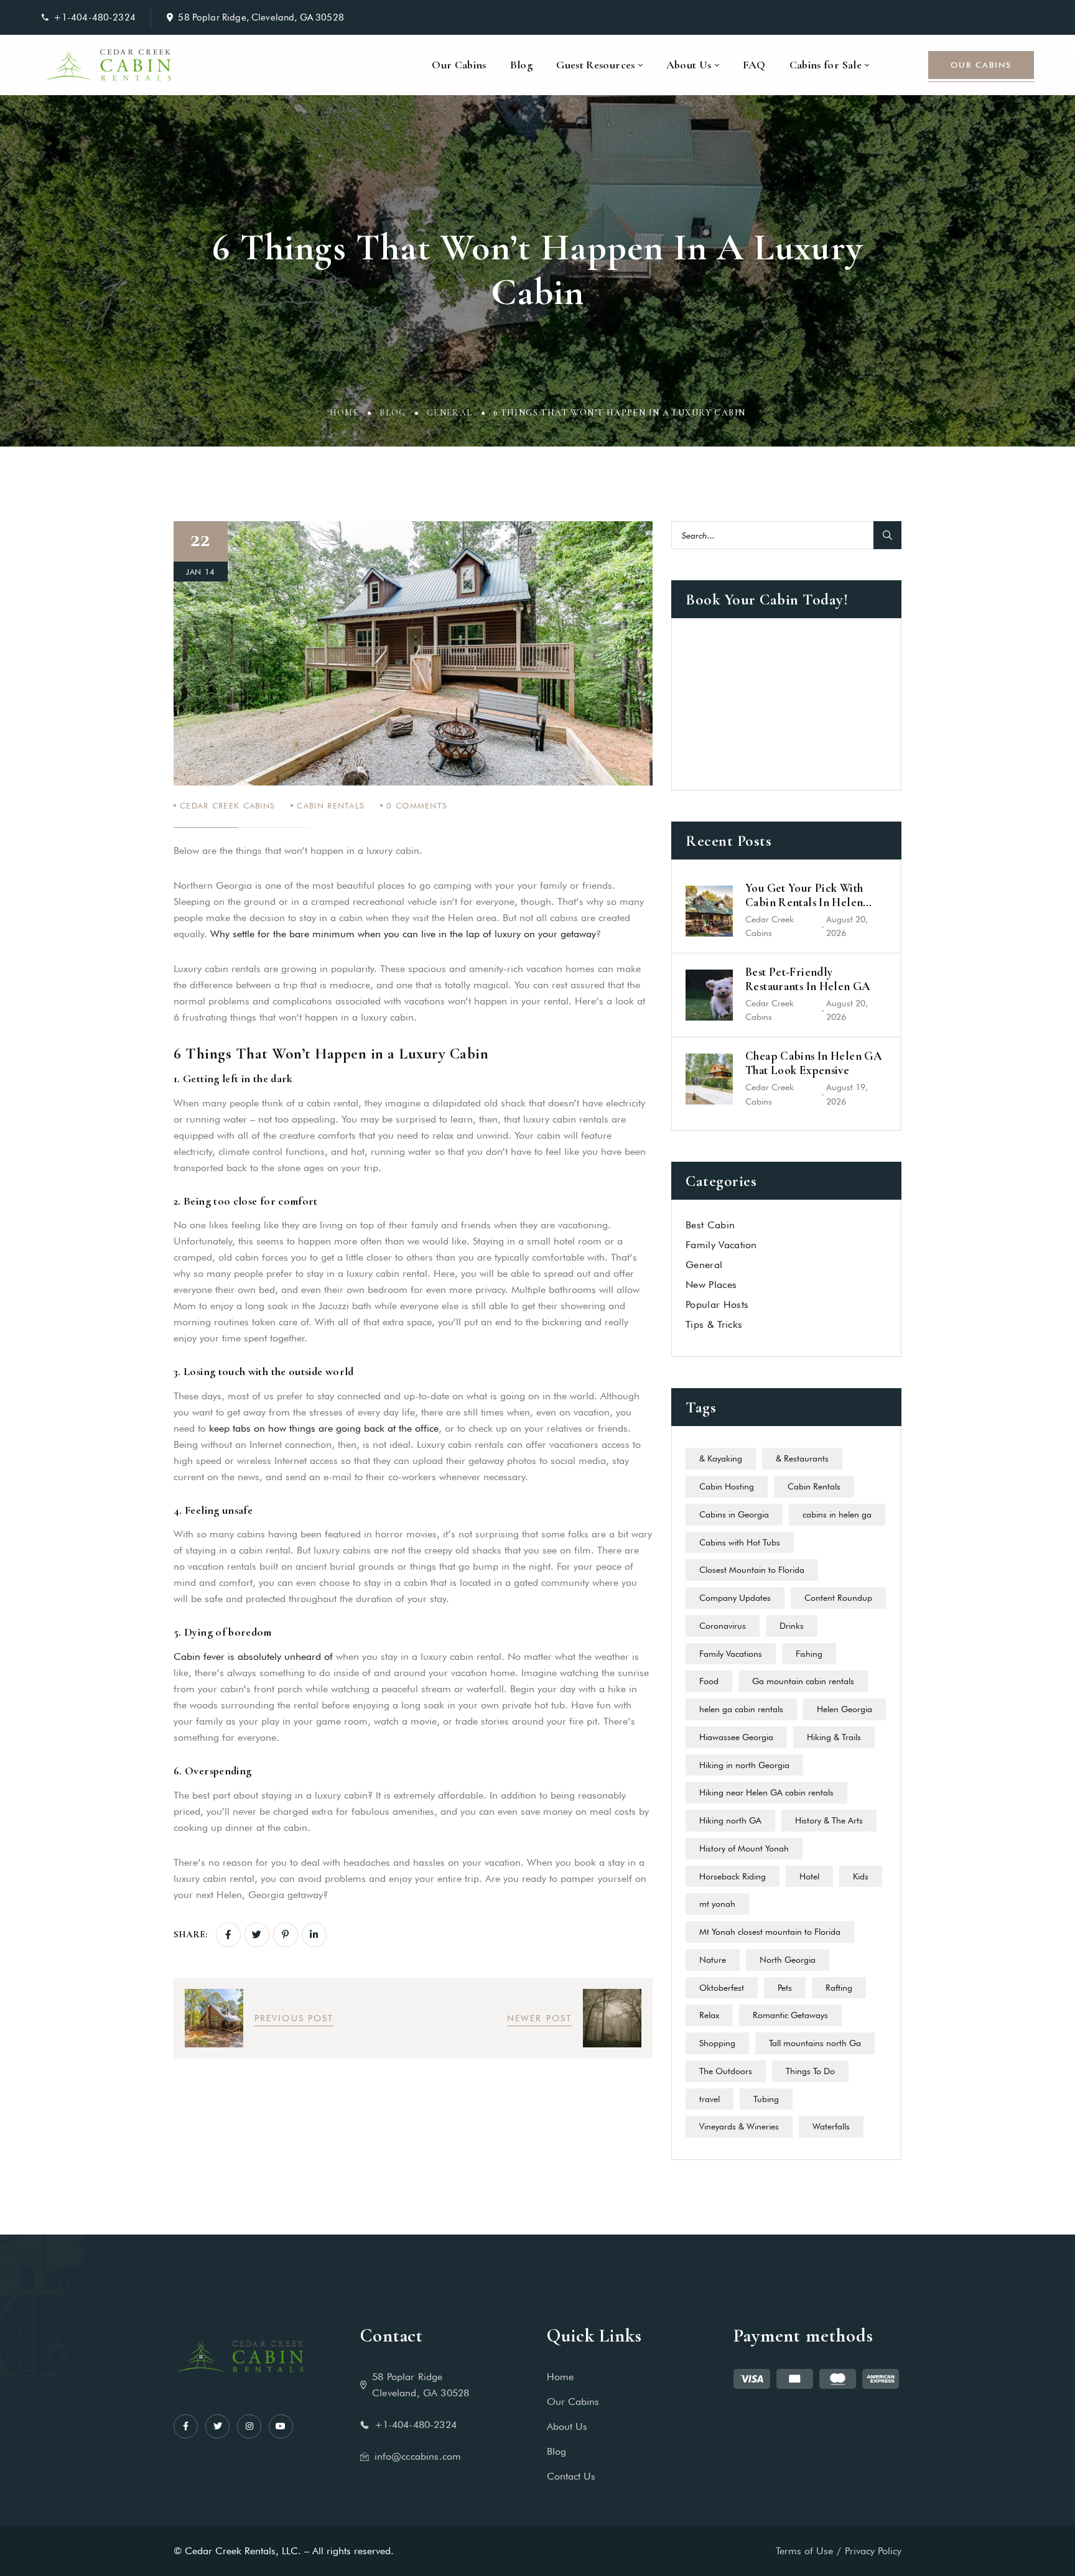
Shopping (717, 2043)
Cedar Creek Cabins (227, 805)
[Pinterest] (286, 1935)
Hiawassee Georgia (736, 1737)
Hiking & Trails (834, 1737)
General (450, 413)
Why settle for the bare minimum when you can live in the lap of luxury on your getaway (403, 934)
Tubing (766, 2099)
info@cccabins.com (418, 2456)
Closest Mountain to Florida (752, 1570)
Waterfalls (831, 2126)
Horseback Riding (733, 1876)
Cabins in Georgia (734, 1514)
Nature (713, 1960)
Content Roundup (838, 1598)
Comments (417, 805)
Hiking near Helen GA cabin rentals (766, 1792)
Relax (709, 2015)
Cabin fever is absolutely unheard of (255, 1656)
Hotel (809, 1876)
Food (709, 1681)
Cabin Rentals (331, 805)
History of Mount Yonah (744, 1848)
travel (710, 2099)
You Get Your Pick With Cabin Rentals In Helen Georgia (804, 896)
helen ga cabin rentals (741, 1709)
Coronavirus (723, 1626)
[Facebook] (228, 1935)
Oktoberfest (722, 1988)
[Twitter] (257, 1935)
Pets (785, 1988)
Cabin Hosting (727, 1486)
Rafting (839, 1988)
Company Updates (735, 1598)
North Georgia (788, 1960)
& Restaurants (802, 1458)
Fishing (809, 1654)
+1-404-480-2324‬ (416, 2425)
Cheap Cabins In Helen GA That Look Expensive (814, 1063)
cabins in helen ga (837, 1514)
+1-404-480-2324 (95, 17)
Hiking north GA (730, 1820)
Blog (393, 413)
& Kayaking (721, 1458)
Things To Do (810, 2071)
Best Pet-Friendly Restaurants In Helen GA (808, 979)
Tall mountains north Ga (815, 2043)
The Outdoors (726, 2071)
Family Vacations (731, 1654)
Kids (861, 1876)
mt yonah (717, 1904)
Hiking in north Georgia (744, 1765)
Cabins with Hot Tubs (740, 1542)
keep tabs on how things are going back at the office (324, 1428)
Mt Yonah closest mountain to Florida (770, 1932)
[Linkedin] (314, 1935)
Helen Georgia (845, 1709)
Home (345, 413)
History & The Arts (829, 1820)
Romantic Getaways (790, 2015)
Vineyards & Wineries (739, 2126)
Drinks (792, 1626)
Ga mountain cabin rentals (803, 1681)
